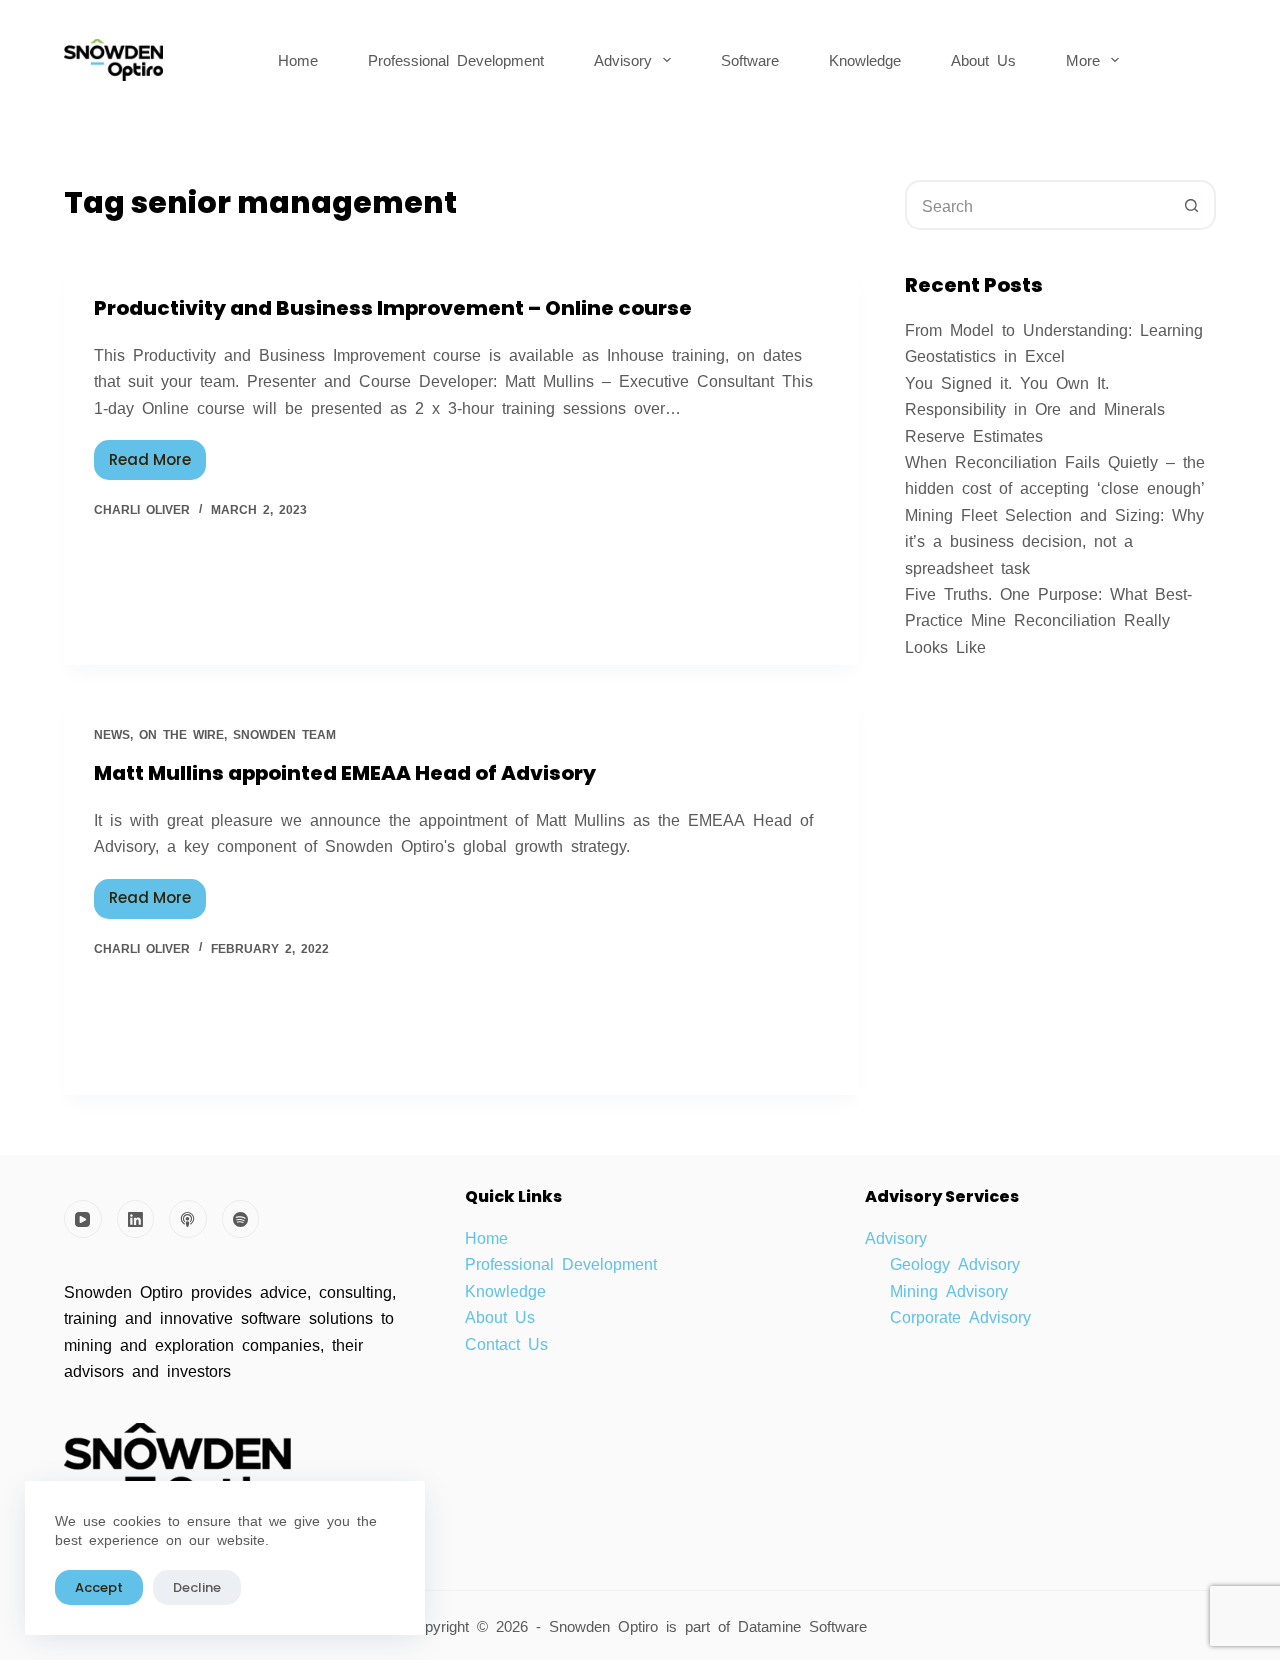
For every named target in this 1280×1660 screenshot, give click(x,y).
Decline (197, 1587)
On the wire (181, 734)
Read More (157, 455)
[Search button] (1191, 205)
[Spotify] (241, 1219)
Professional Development (456, 59)
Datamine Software (806, 1625)
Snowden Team (284, 734)
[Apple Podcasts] (188, 1219)
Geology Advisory (955, 1263)
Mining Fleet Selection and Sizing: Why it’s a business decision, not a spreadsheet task (1054, 540)
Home (298, 59)
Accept (99, 1587)
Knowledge (865, 59)
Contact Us (506, 1343)
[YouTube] (83, 1219)
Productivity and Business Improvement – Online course (393, 308)
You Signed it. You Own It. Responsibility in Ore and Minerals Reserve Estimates (1035, 408)
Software (750, 59)
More (1083, 59)
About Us (983, 59)
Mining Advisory (949, 1290)
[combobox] (1037, 205)
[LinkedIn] (136, 1219)
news (112, 734)
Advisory (623, 59)
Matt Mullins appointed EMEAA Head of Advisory (345, 773)
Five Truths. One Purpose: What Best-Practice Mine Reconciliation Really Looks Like (1048, 619)
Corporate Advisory (960, 1316)
